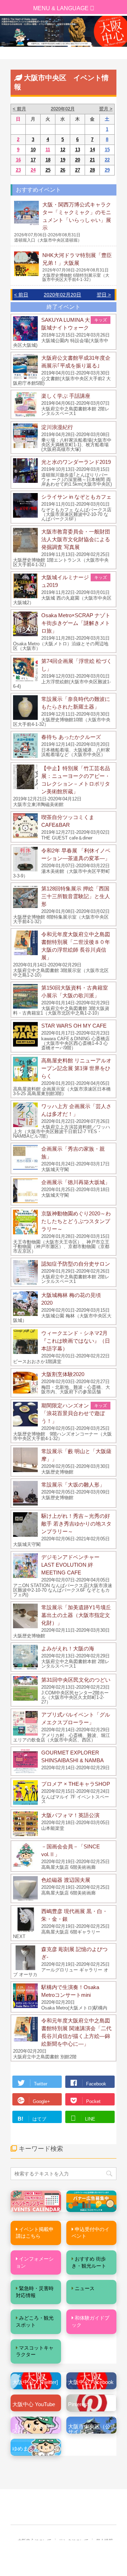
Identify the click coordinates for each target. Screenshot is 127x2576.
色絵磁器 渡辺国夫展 (66, 1880)
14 (92, 150)
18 (48, 160)
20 (78, 160)
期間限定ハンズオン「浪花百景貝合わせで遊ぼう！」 (73, 1413)
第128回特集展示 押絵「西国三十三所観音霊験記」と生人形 (76, 896)
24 (33, 170)
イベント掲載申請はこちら (35, 2233)
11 (48, 150)
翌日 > (104, 295)
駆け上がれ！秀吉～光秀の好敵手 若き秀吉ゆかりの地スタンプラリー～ (76, 1524)
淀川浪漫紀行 (57, 427)
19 (63, 160)
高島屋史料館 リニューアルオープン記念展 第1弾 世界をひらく (76, 1068)
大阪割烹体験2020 (63, 1374)
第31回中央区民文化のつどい (76, 1680)
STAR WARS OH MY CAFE (74, 1026)
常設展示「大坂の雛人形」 (73, 1485)
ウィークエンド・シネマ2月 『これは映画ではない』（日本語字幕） (77, 1341)
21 (92, 160)
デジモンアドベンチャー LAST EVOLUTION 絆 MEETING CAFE (70, 1565)
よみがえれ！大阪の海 (68, 1648)
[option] (64, 31)
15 (107, 150)
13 (78, 150)
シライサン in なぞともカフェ (76, 497)
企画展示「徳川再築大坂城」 (76, 1182)
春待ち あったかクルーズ (71, 737)
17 (33, 160)
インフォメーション (35, 2262)
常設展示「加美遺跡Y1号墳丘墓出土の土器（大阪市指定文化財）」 (76, 1615)
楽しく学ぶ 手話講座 (66, 396)
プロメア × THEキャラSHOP (76, 1784)
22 (107, 160)
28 (92, 170)
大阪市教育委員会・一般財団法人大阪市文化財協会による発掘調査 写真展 (76, 539)
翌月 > (106, 109)
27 (78, 170)
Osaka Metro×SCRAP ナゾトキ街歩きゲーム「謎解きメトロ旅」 (76, 623)
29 (107, 170)
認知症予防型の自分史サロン (76, 1264)
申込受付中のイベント (90, 2233)
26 (63, 170)
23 (18, 170)
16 (18, 160)
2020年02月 (63, 109)
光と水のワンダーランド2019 (76, 462)
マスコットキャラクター (35, 2351)
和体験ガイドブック (90, 2321)
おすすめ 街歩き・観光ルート (89, 2262)
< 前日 (21, 295)
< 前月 (19, 109)
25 (48, 170)
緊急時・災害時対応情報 (35, 2292)
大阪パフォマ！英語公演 (70, 1815)
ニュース (85, 2288)
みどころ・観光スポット (35, 2321)
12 (63, 150)
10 (33, 150)
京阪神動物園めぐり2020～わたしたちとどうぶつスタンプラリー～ (76, 1221)
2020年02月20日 (62, 295)
